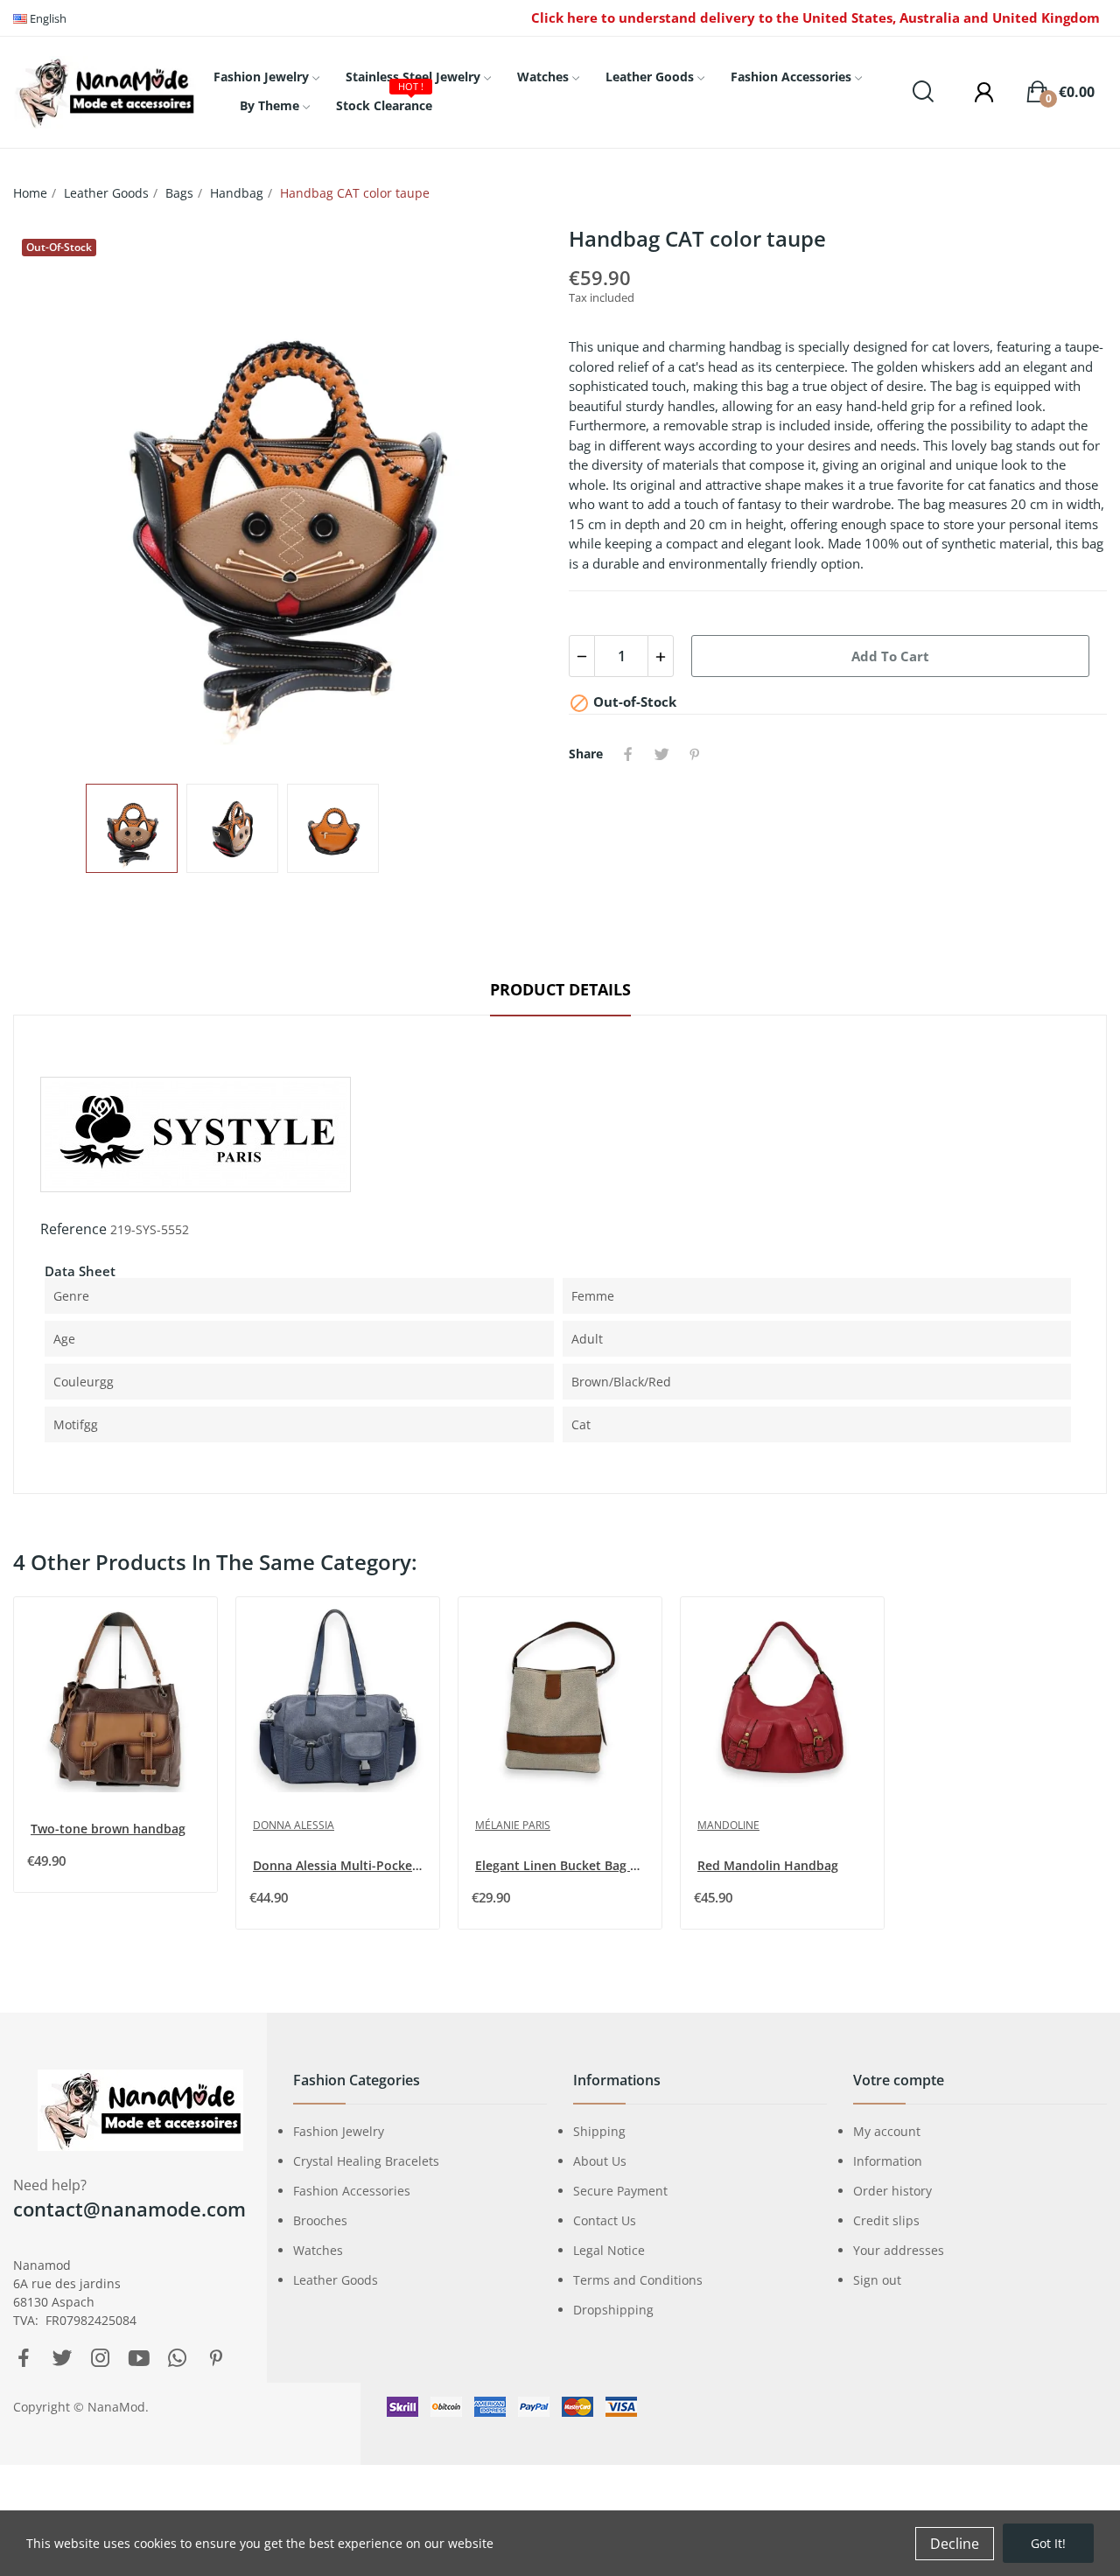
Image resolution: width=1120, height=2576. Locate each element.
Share (628, 754)
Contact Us (605, 2220)
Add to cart (890, 656)
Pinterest (695, 754)
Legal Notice (609, 2250)
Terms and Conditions (638, 2280)
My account (887, 2131)
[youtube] (139, 2359)
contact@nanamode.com (129, 2209)
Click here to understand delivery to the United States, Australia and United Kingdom (815, 17)
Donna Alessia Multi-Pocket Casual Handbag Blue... (339, 1865)
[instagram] (101, 2359)
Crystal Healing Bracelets (366, 2161)
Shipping (599, 2131)
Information (888, 2161)
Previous (54, 497)
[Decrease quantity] (582, 656)
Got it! (1048, 2543)
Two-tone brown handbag (108, 1829)
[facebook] (24, 2359)
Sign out (877, 2280)
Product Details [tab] (560, 989)
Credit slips (886, 2220)
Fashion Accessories (352, 2191)
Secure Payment (620, 2191)
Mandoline (728, 1825)
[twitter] (62, 2359)
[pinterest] (216, 2359)
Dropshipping (613, 2310)
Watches (318, 2250)
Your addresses (899, 2250)
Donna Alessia (294, 1825)
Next (510, 497)
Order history (892, 2191)
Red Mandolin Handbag (768, 1865)
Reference (73, 1229)
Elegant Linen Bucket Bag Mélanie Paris (562, 1865)
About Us (600, 2161)
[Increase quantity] (661, 656)
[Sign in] (976, 92)
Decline (955, 2544)
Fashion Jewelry (339, 2131)
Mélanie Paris (513, 1825)
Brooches (320, 2220)
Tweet (661, 754)
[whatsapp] (178, 2359)
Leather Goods (336, 2280)
